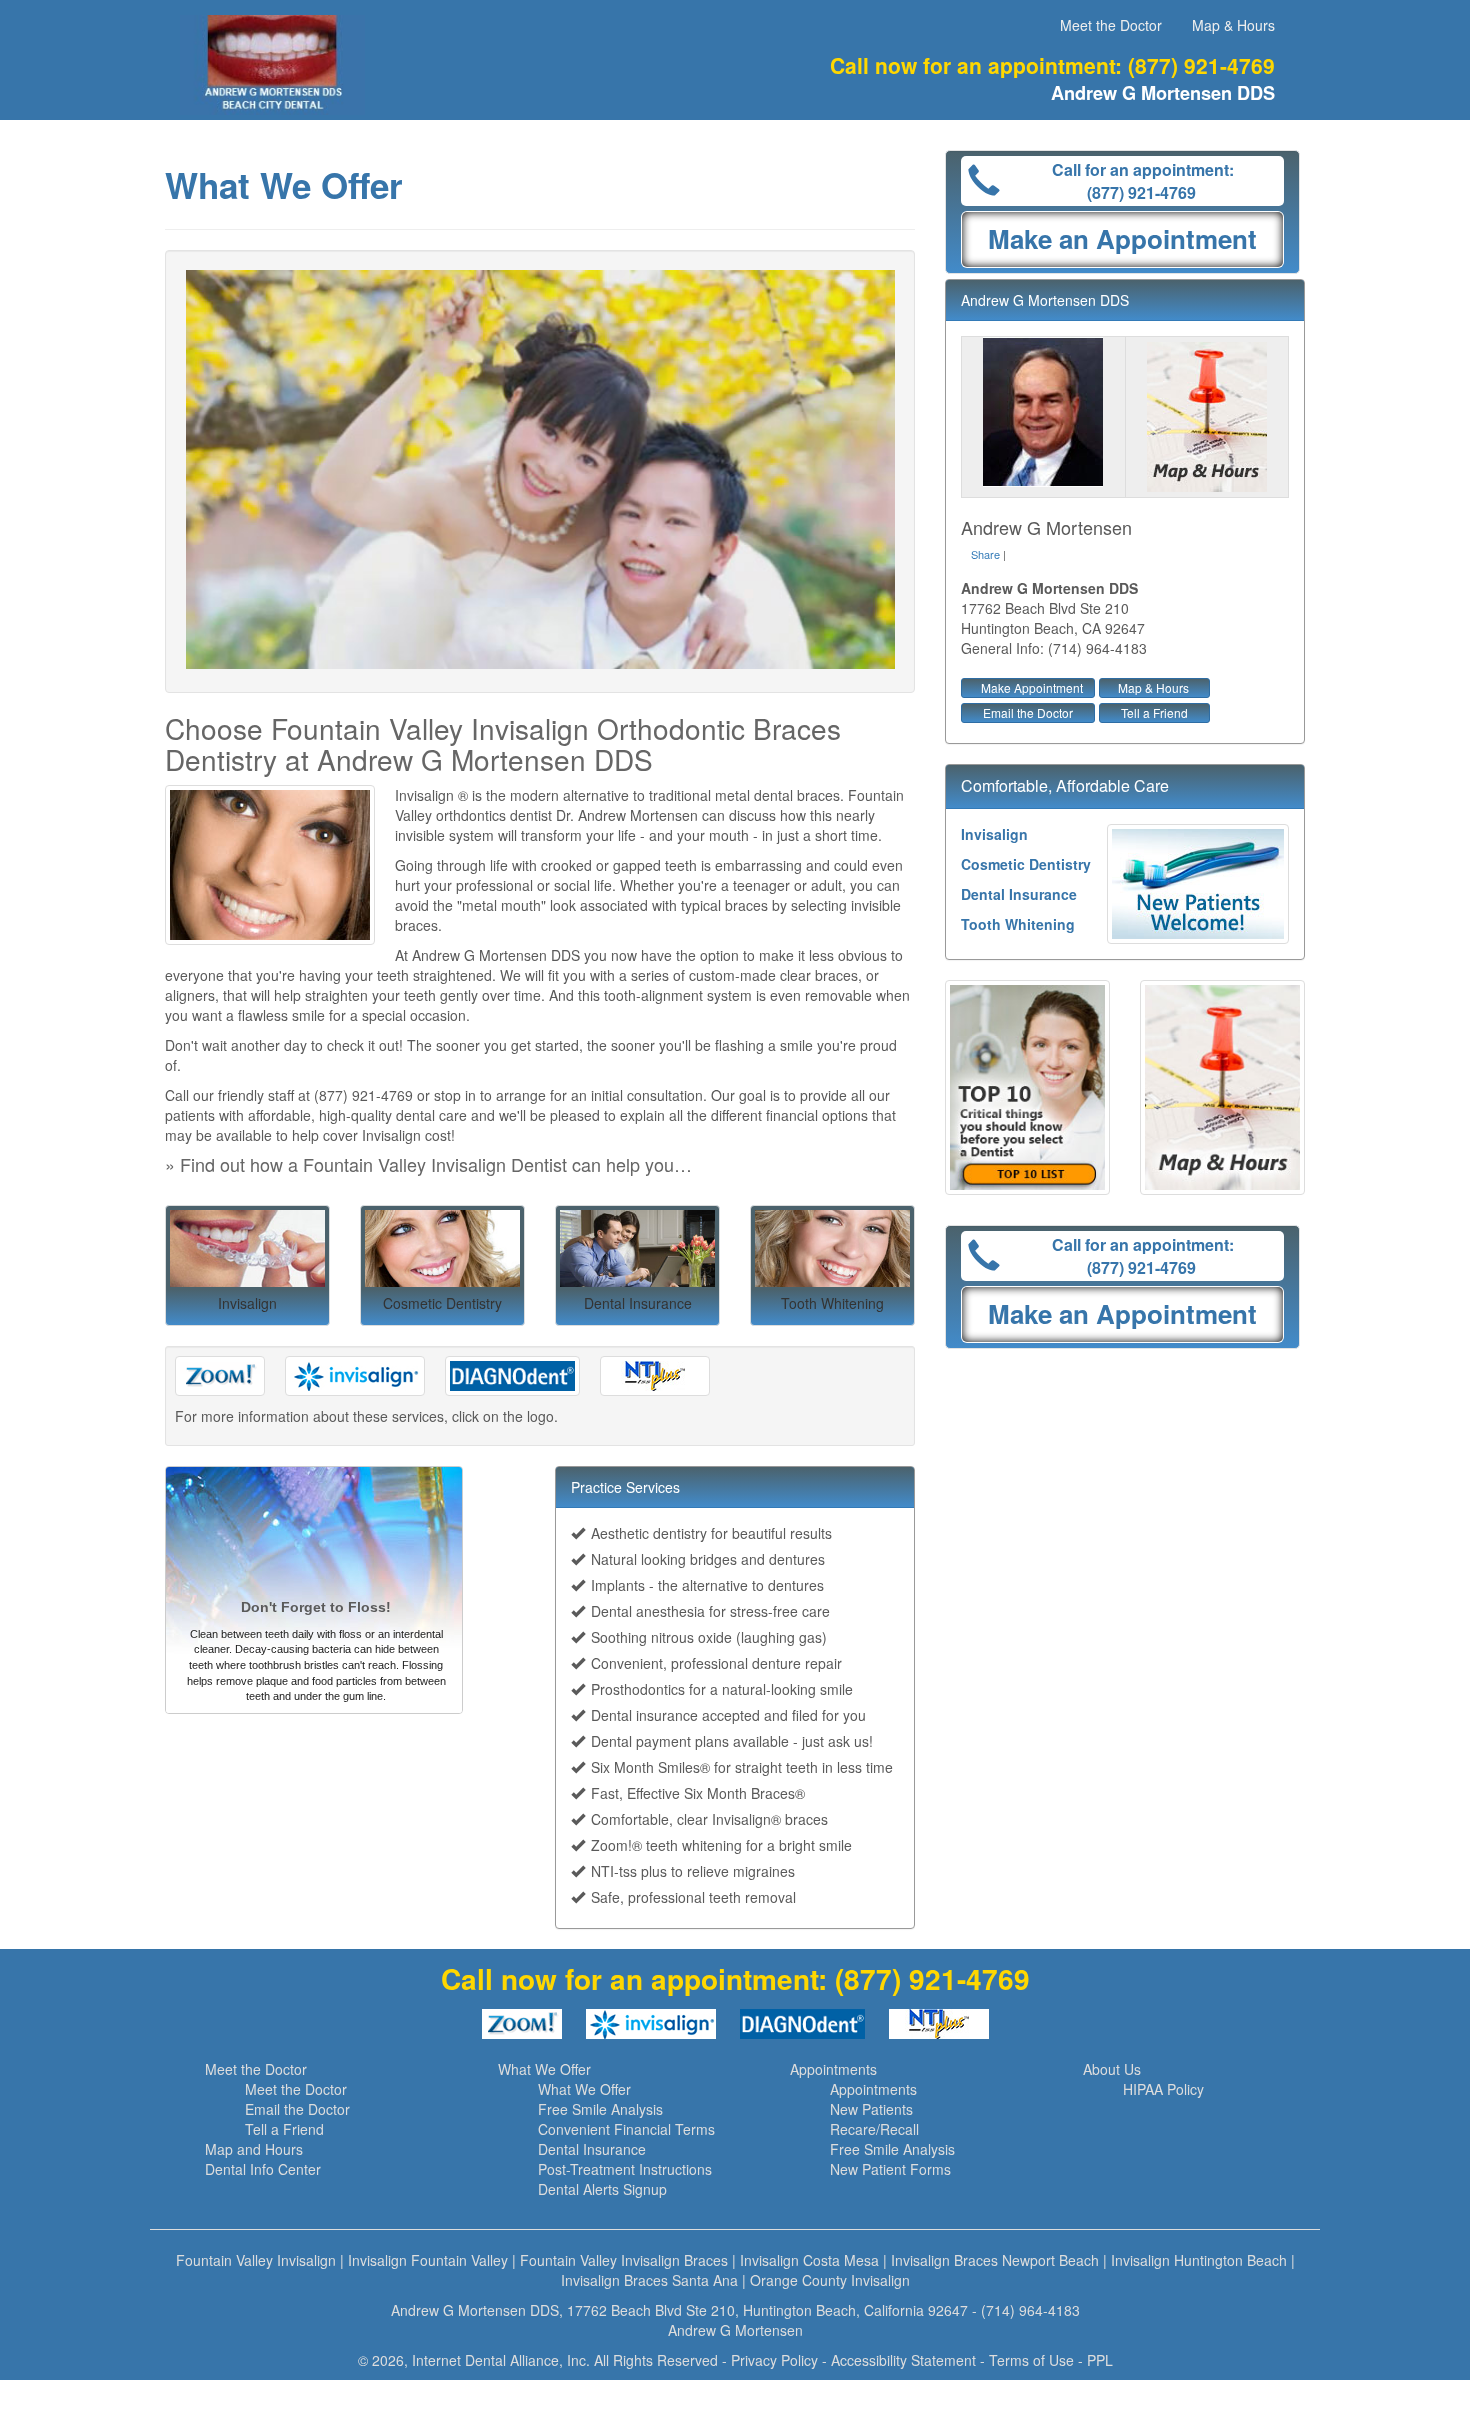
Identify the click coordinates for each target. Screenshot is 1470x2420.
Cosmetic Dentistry (1026, 864)
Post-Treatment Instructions (625, 2169)
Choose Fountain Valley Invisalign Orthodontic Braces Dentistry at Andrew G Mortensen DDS (503, 743)
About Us (1112, 2069)
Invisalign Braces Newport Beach (995, 2260)
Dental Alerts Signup (602, 2189)
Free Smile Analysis (600, 2109)
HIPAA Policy (1163, 2089)
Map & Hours (1233, 25)
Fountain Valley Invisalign (256, 2260)
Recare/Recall (874, 2129)
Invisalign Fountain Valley (428, 2260)
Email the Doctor (1028, 712)
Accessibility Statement (903, 2360)
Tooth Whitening (1018, 924)
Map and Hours (254, 2149)
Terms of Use (1031, 2360)
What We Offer (544, 2069)
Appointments (833, 2069)
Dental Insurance (1019, 894)
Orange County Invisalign (830, 2280)
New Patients (871, 2109)
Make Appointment (1032, 687)
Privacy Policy (774, 2360)
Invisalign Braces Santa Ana (649, 2280)
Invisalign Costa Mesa (809, 2260)
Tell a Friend (1154, 712)
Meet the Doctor (1111, 25)
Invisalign (994, 834)
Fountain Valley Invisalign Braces (624, 2260)
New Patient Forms (890, 2169)
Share (985, 554)
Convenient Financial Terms (626, 2129)
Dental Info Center (263, 2169)
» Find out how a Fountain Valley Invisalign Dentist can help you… (428, 1164)
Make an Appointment (1122, 238)
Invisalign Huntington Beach (1199, 2260)
